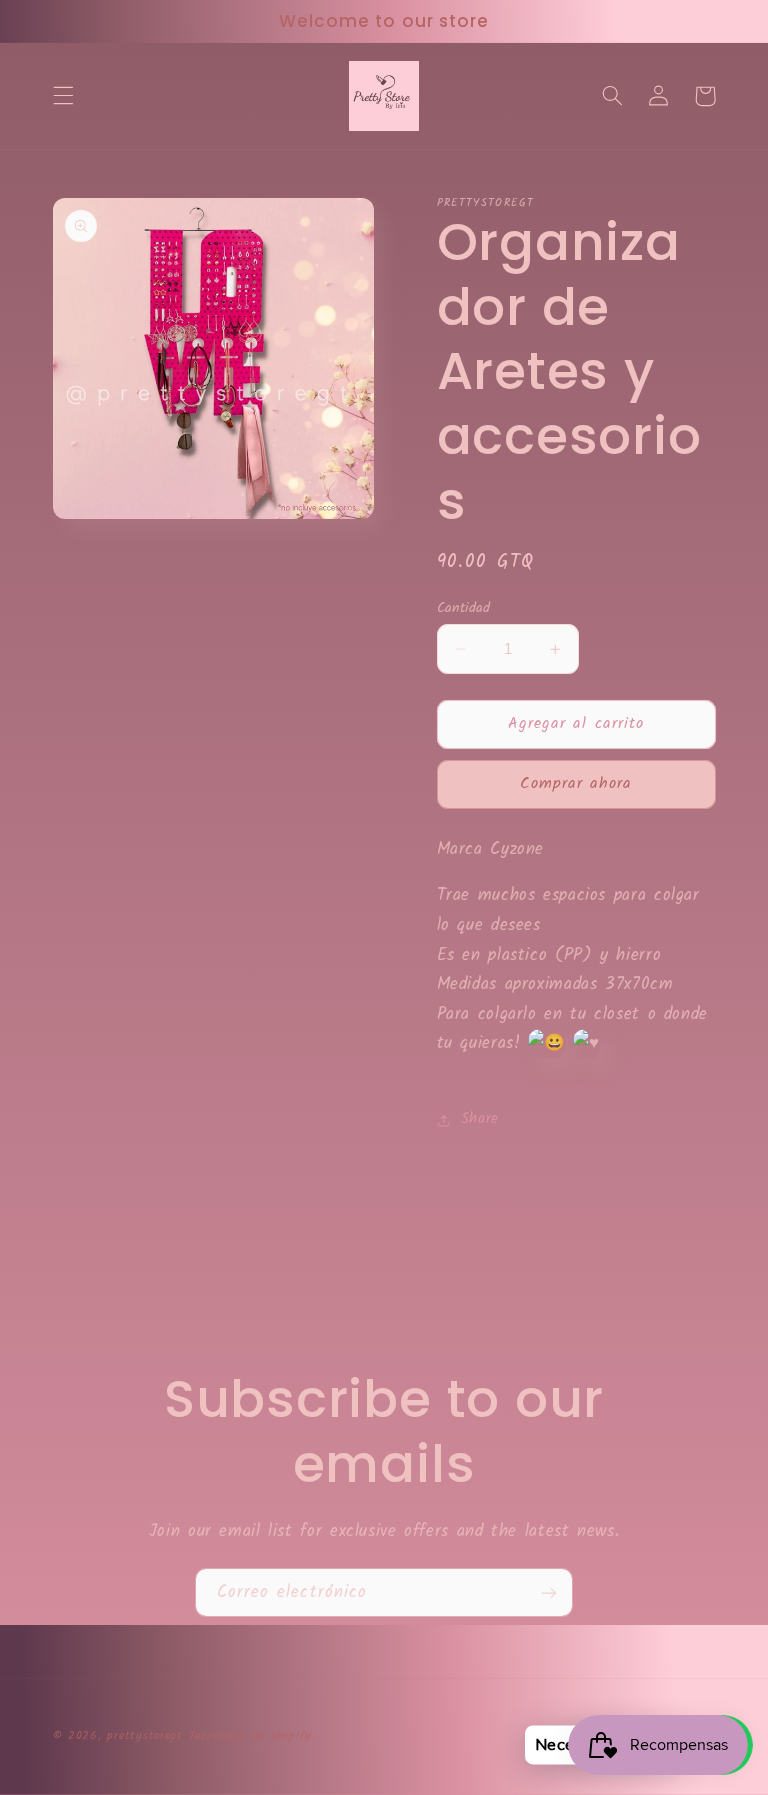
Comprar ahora (576, 783)
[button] (63, 96)
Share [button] (480, 1119)
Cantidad (464, 608)
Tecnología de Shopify (250, 1736)
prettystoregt (145, 1736)
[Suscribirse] (549, 1592)
